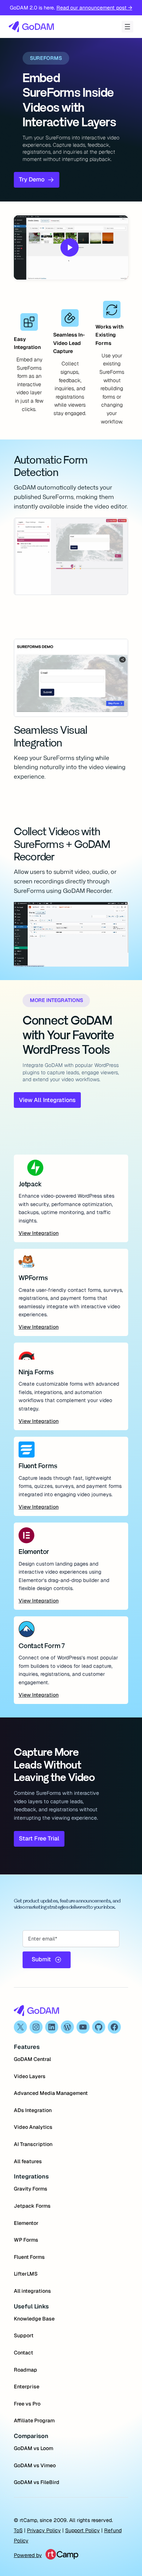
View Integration (39, 1233)
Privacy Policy (44, 2530)
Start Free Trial (39, 1838)
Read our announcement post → (94, 8)
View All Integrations (47, 1100)
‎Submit (41, 1959)
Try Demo (32, 179)
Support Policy (82, 2530)
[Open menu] (127, 27)
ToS (18, 2530)
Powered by (28, 2555)
